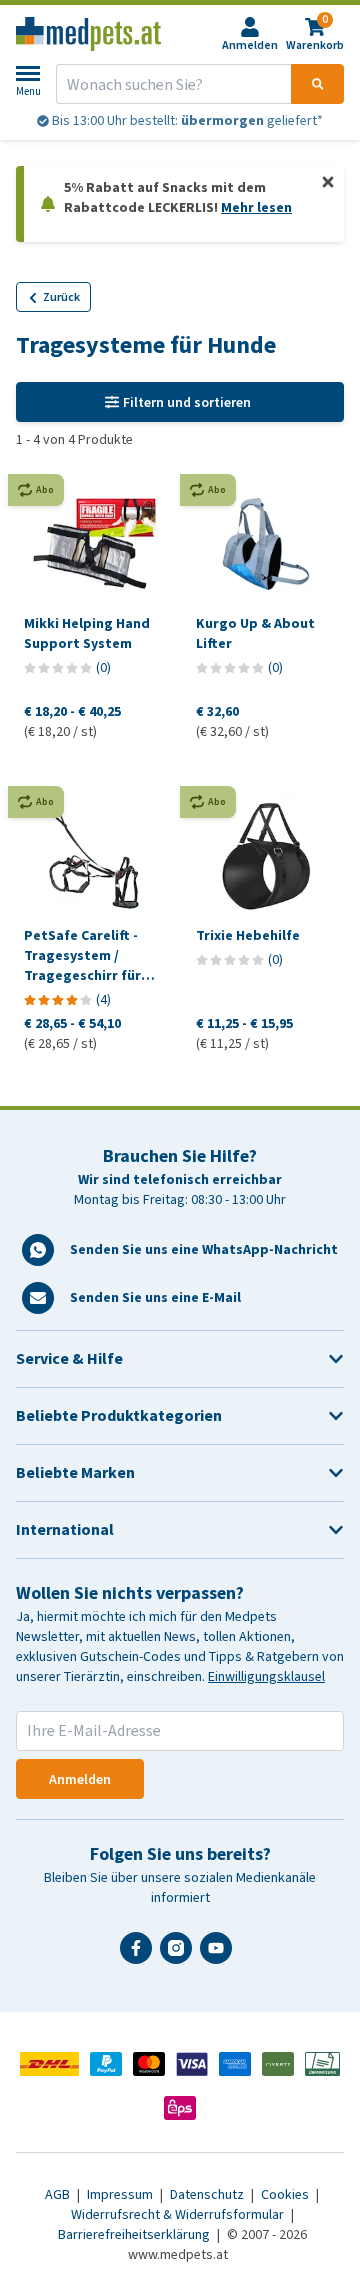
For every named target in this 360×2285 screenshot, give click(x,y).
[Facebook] (140, 1956)
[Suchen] (317, 84)
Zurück (61, 297)
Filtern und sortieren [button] (187, 402)
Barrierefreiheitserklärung (135, 2234)
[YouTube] (220, 1956)
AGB (59, 2194)
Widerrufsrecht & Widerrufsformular (179, 2214)
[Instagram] (180, 1956)
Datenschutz (208, 2194)
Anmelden (80, 1779)
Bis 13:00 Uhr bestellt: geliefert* (186, 120)
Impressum (121, 2194)
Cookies (286, 2194)
